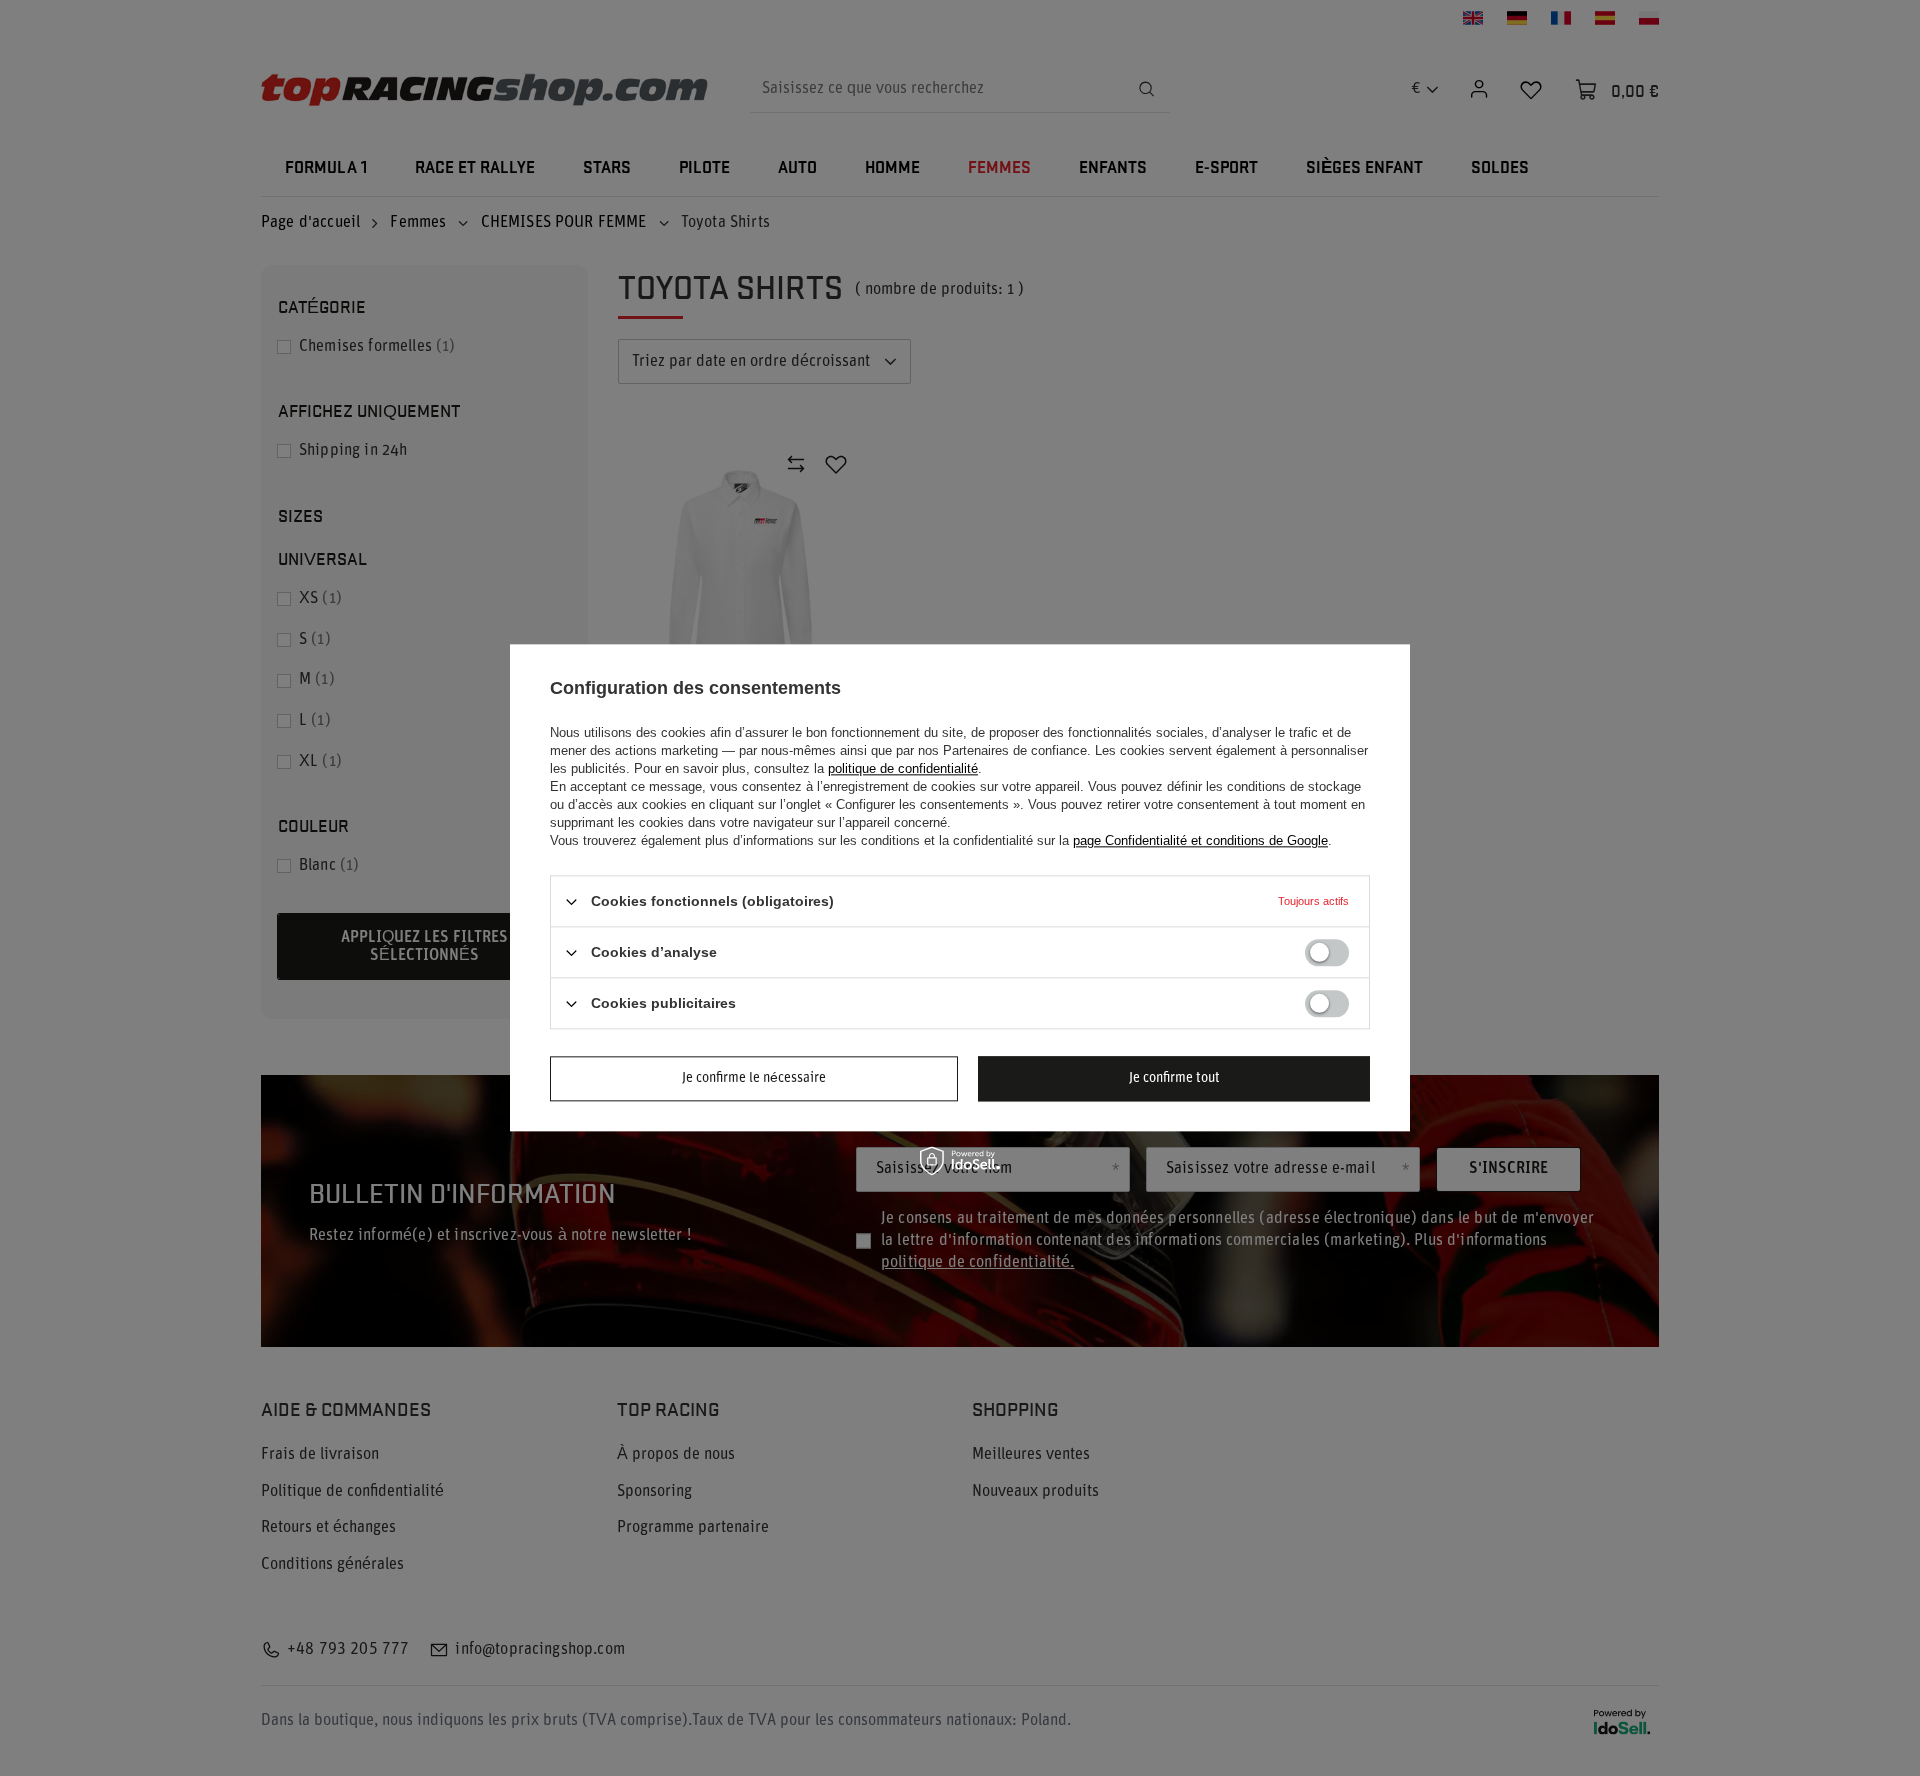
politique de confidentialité (903, 768)
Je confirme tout (1174, 1078)
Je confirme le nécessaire (754, 1078)
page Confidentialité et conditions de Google (1200, 840)
